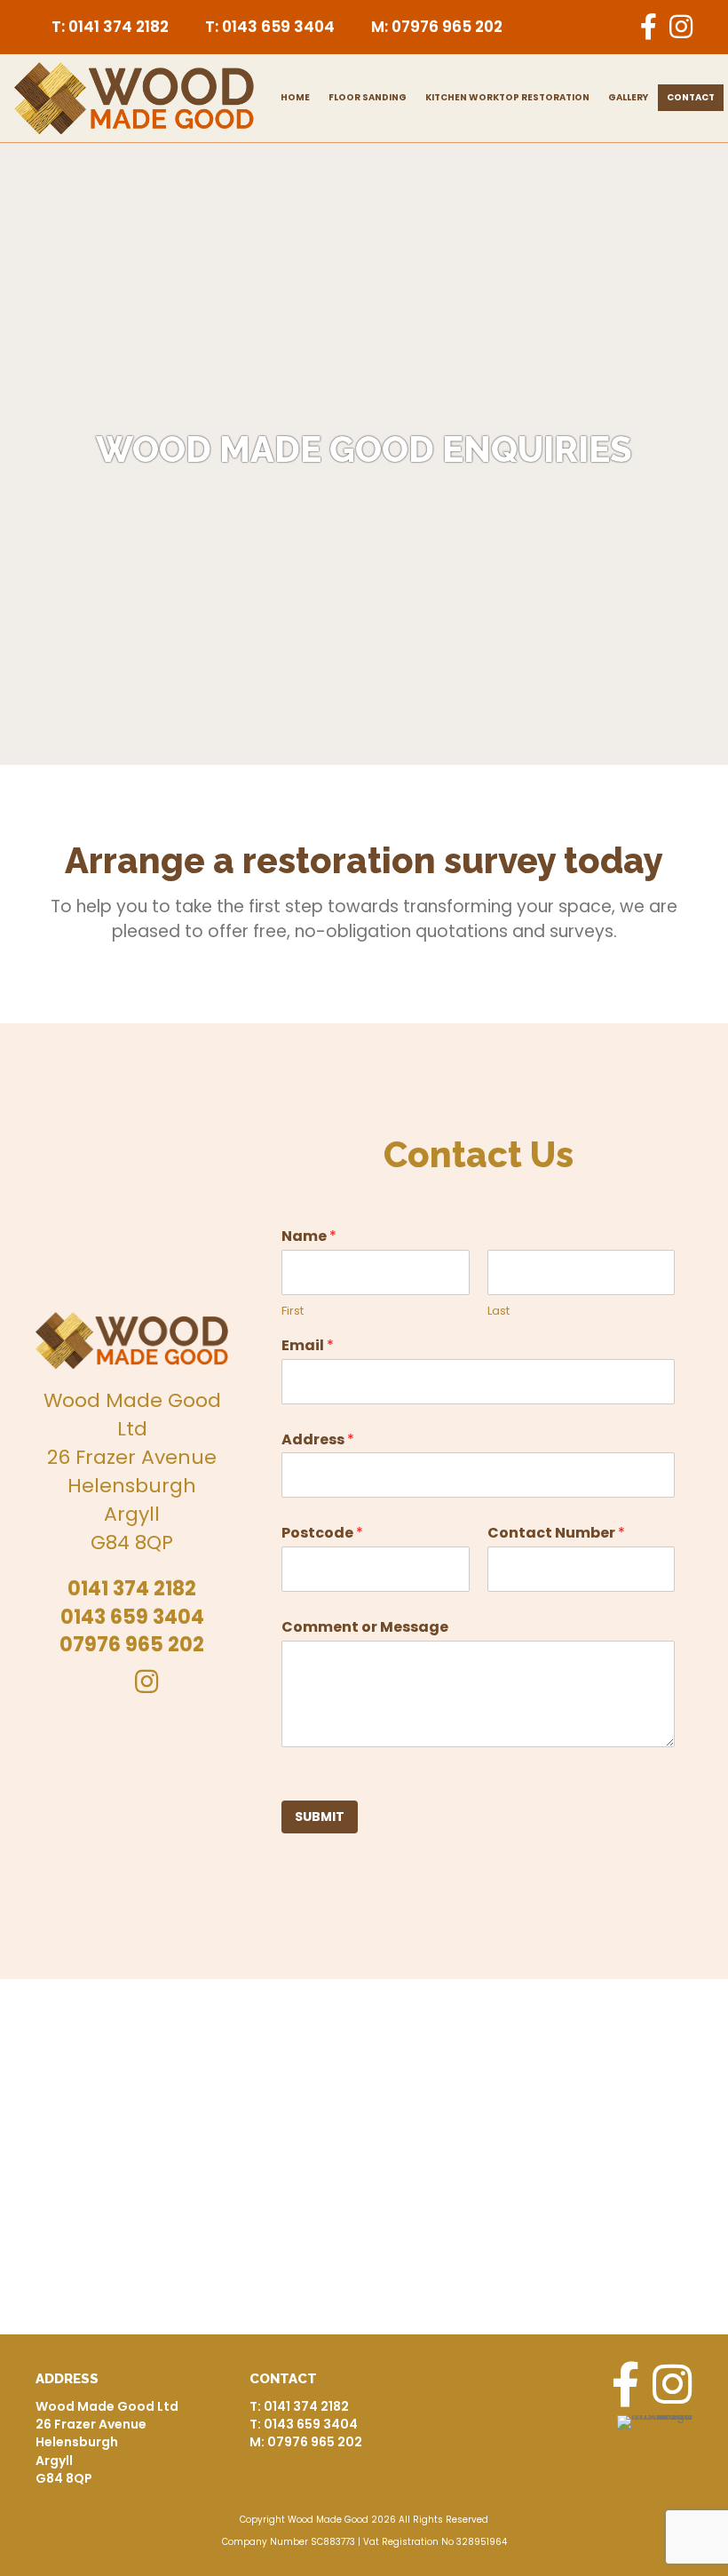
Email (308, 1346)
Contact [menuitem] (691, 97)
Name (309, 1237)
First (293, 1312)
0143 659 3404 (132, 1617)
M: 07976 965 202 (437, 27)
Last (499, 1312)
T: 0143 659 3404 (270, 27)
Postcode (322, 1534)
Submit (320, 1817)
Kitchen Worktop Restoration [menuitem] (507, 97)
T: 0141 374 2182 (110, 27)
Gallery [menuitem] (628, 97)
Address (318, 1440)
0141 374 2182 (132, 1589)
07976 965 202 (132, 1645)
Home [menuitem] (295, 97)
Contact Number (556, 1534)
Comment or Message (365, 1628)
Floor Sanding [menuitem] (368, 97)
